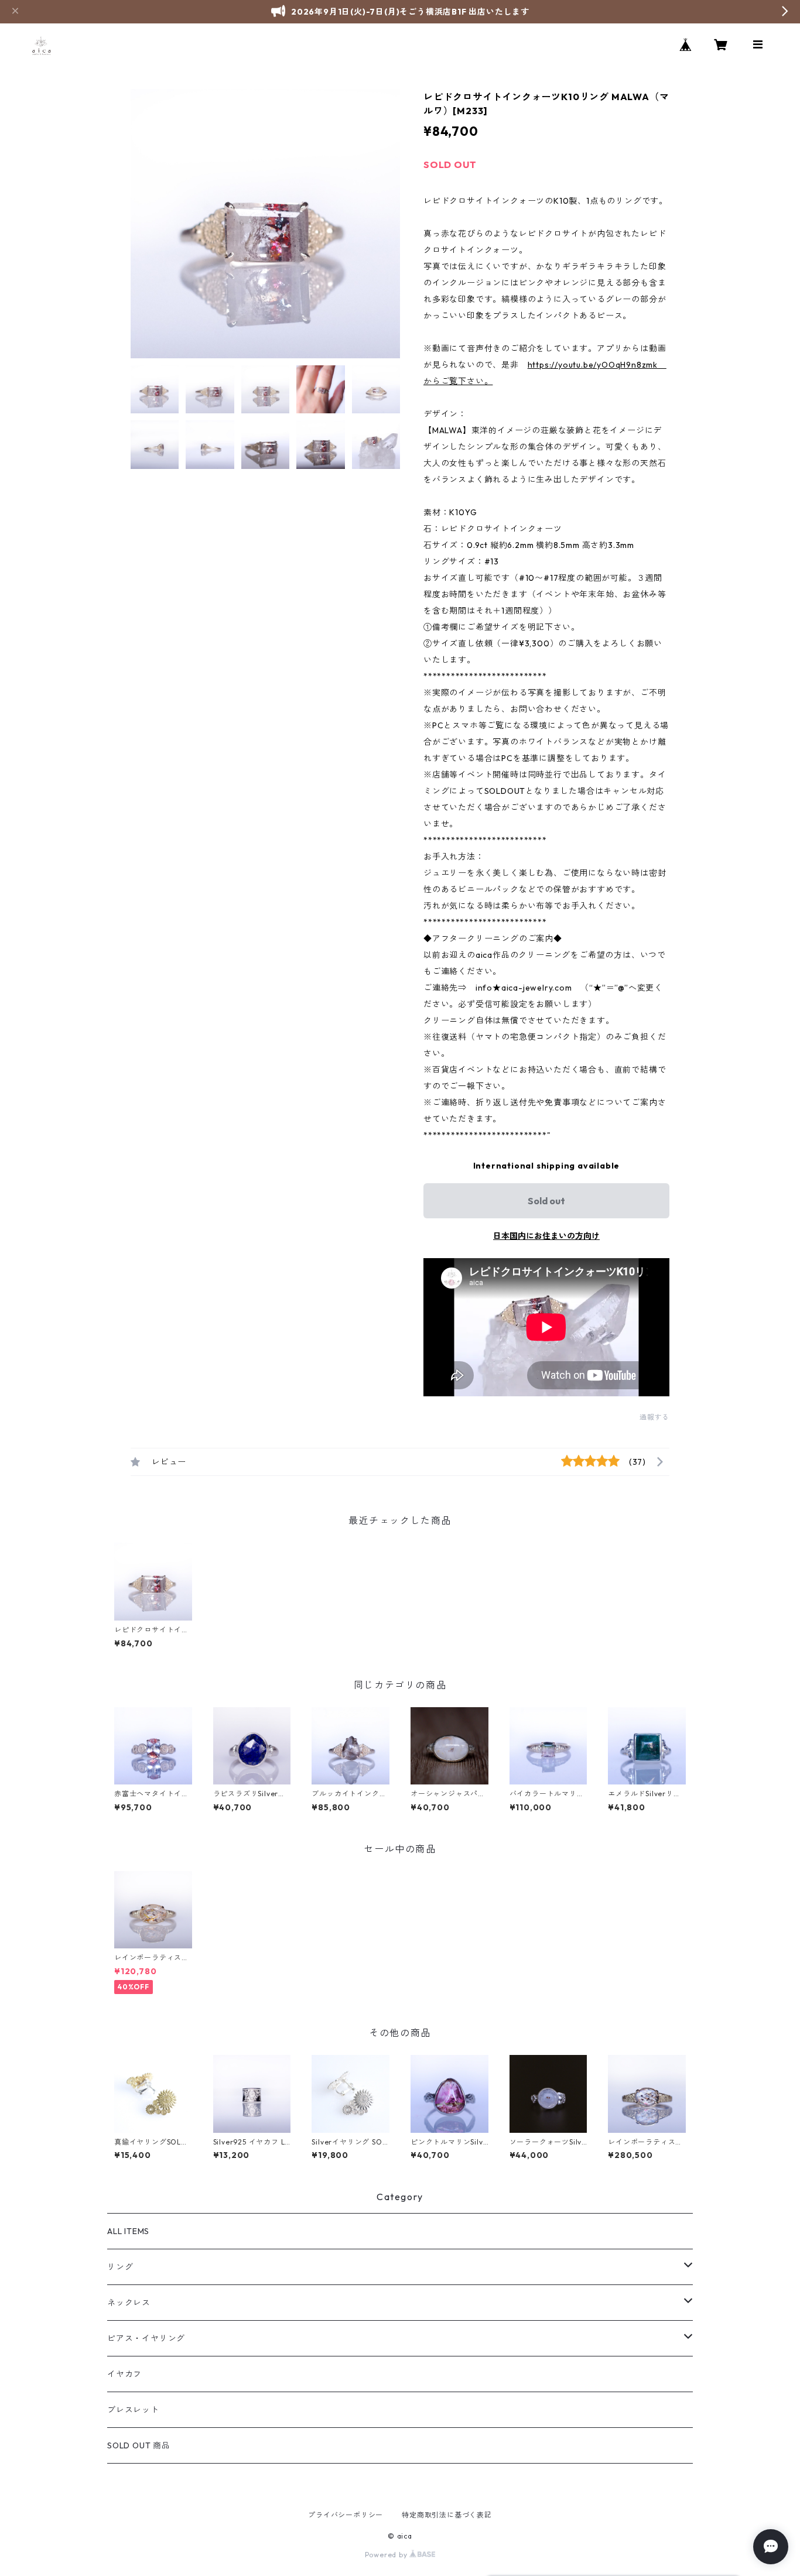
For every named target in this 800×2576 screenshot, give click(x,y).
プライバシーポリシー (346, 2515)
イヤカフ (124, 2374)
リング (120, 2267)
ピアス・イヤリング (146, 2338)
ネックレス (129, 2303)
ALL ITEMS (128, 2231)
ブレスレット (133, 2410)
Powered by (387, 2555)
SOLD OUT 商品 (139, 2445)
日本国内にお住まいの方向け (546, 1236)
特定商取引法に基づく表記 (447, 2515)
